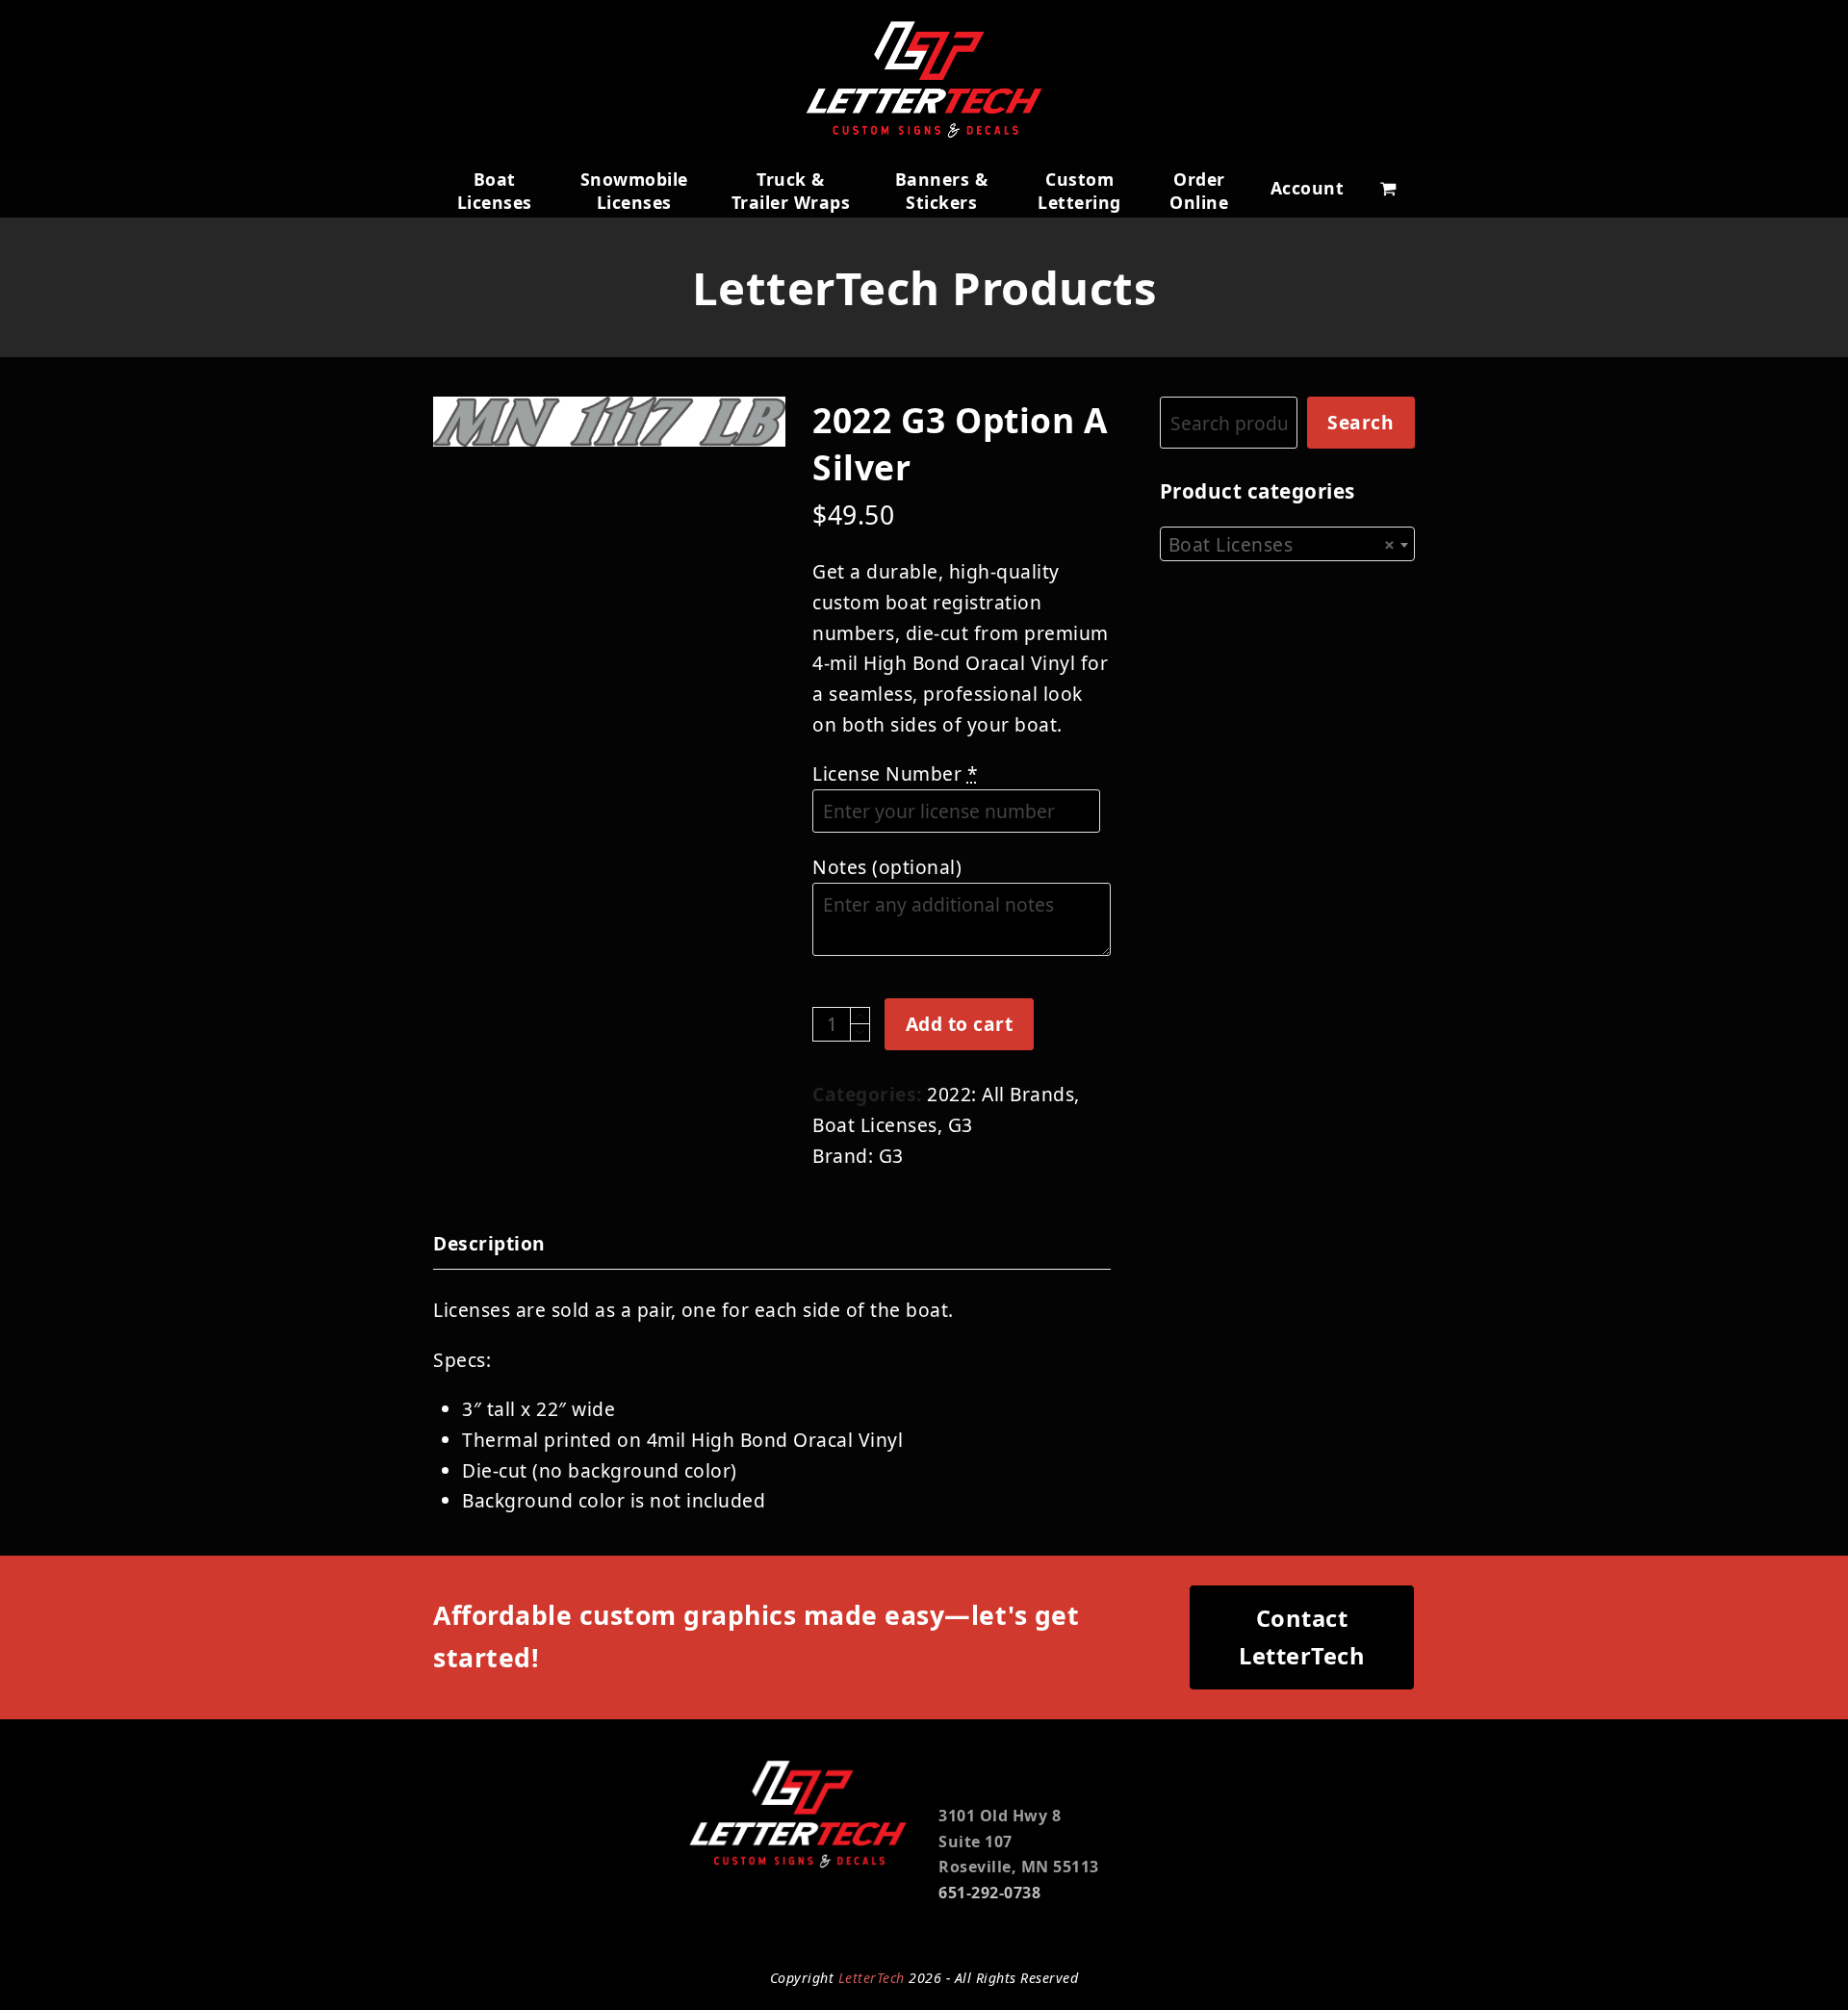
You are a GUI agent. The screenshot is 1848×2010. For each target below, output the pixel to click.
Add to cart (960, 1024)
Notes (887, 867)
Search (1360, 422)
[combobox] (1287, 544)
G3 (961, 1125)
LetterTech (872, 1978)
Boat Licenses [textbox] (1282, 544)
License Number (895, 773)
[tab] (489, 1245)
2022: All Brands (1001, 1094)
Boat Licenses (875, 1125)
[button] (1388, 188)
